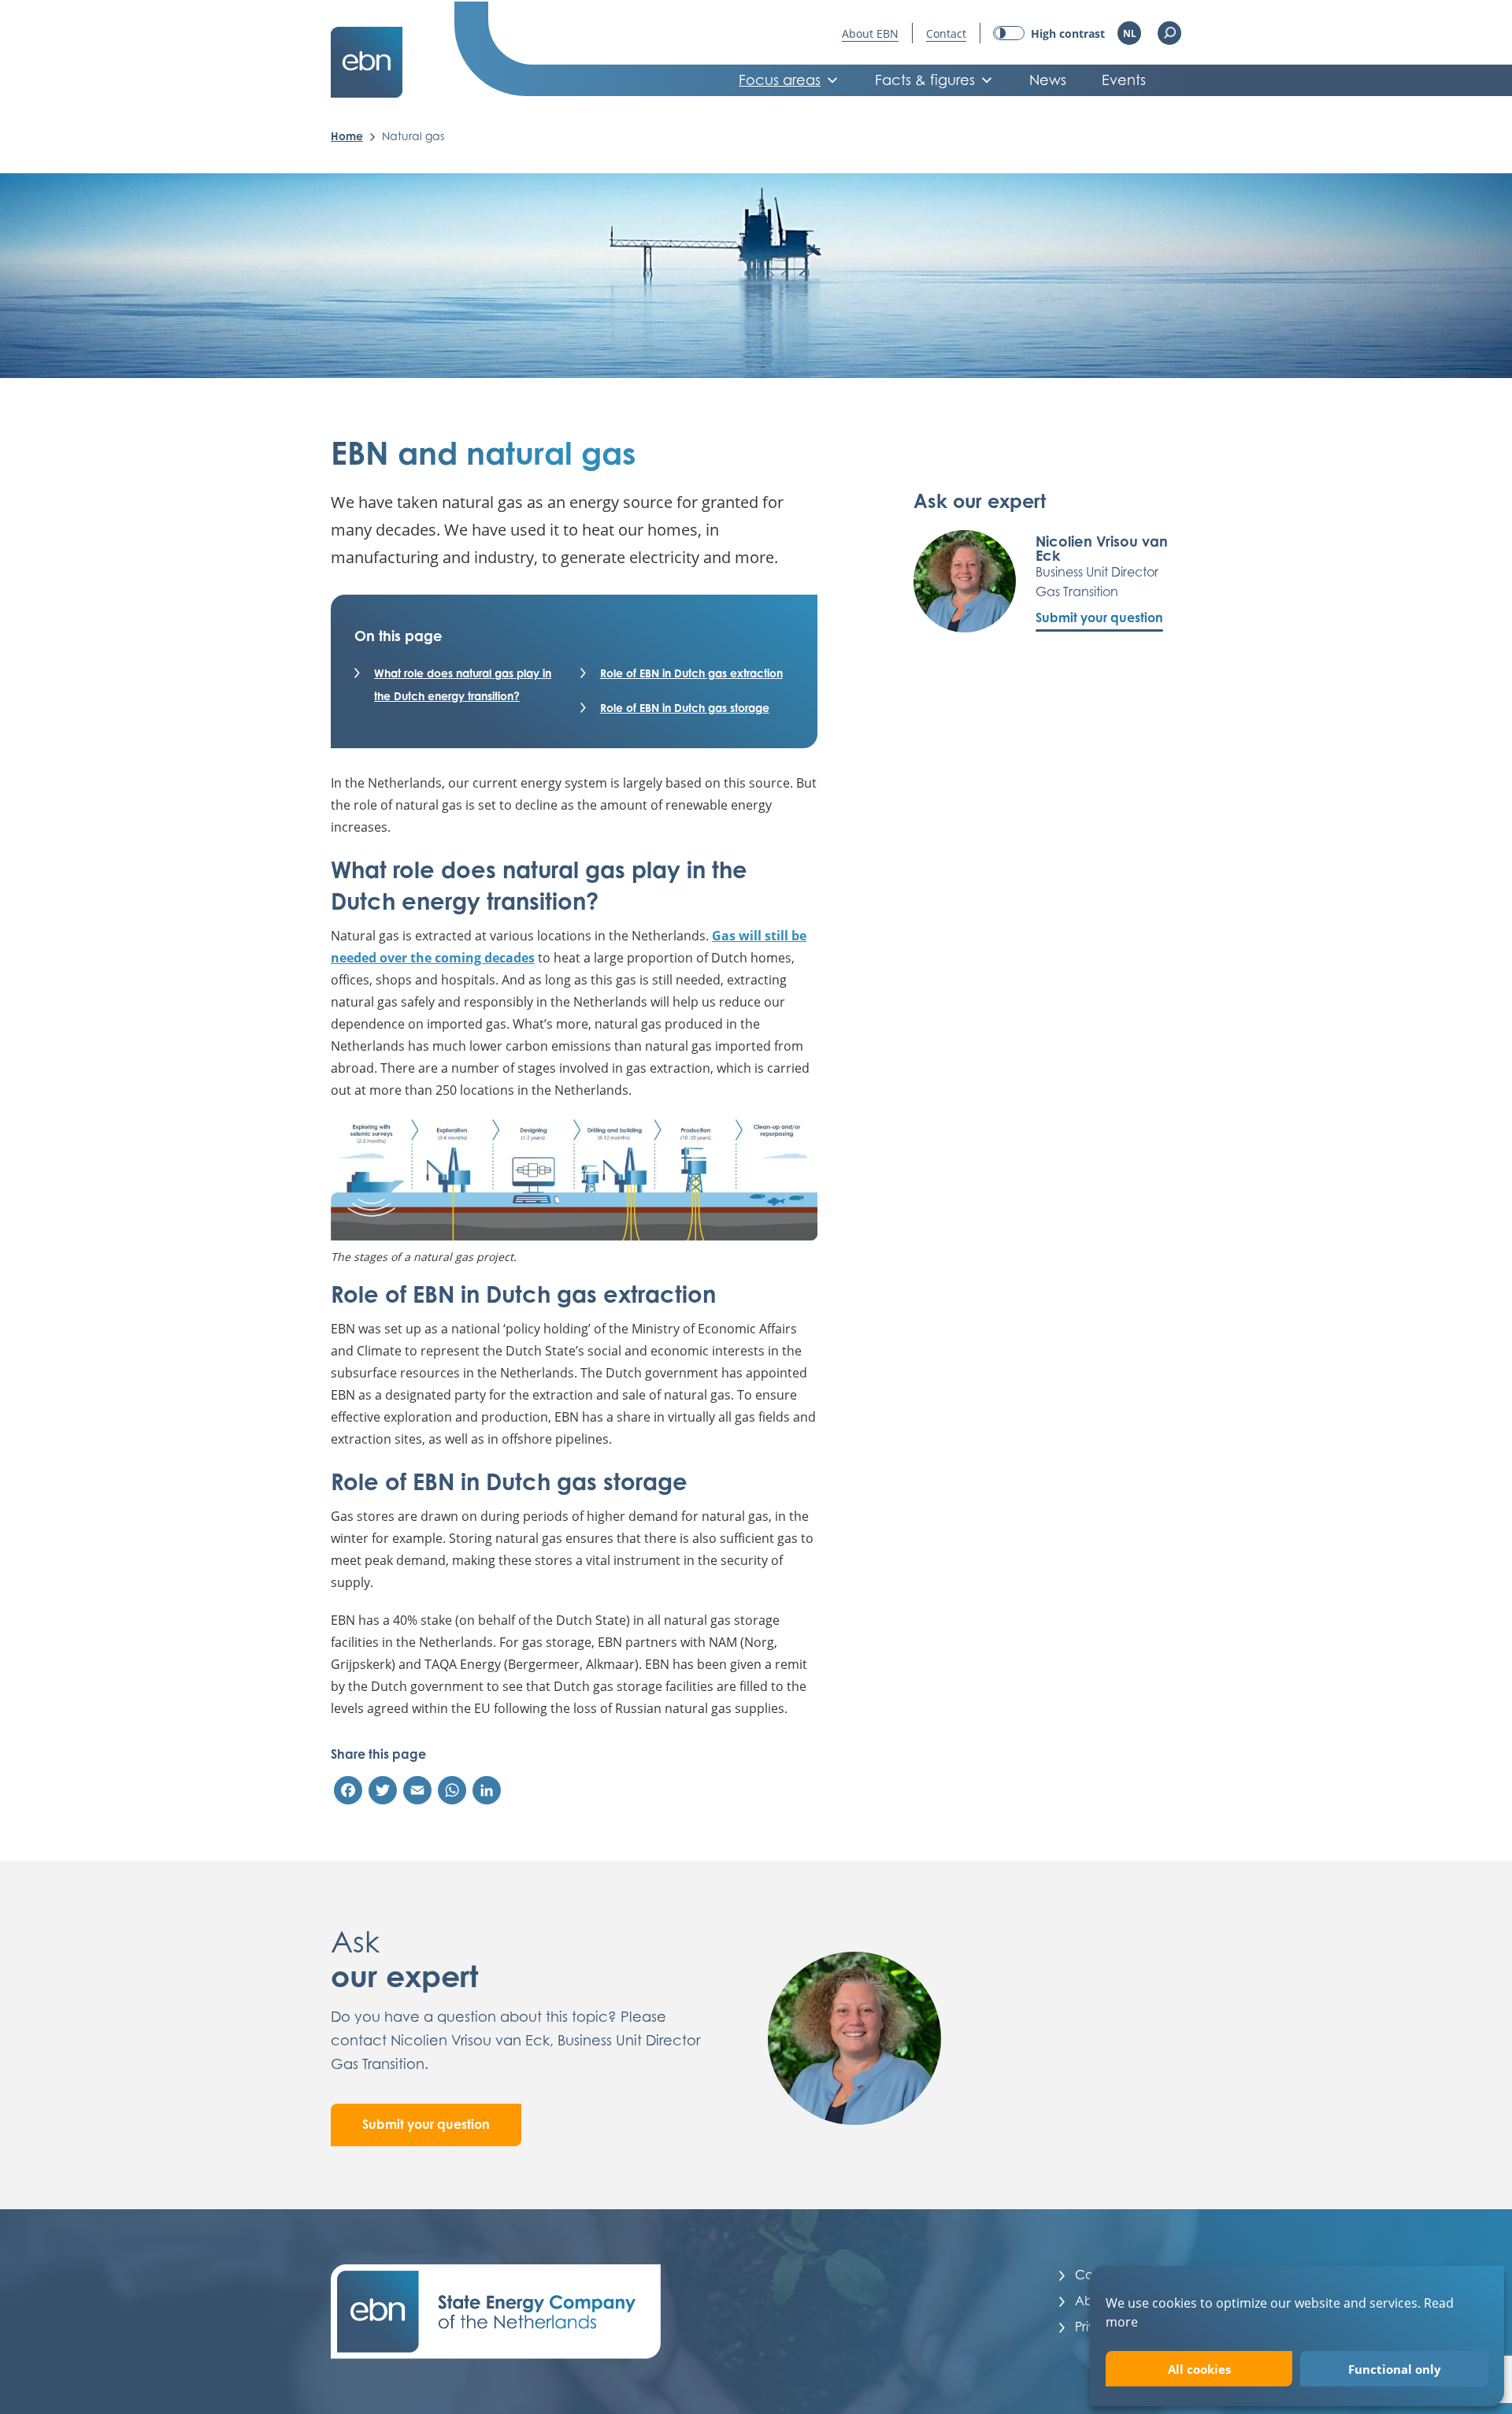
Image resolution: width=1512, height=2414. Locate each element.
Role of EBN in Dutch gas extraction (691, 673)
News (1048, 80)
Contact (946, 33)
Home (347, 136)
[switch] (1049, 33)
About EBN (870, 33)
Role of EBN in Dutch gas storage (685, 708)
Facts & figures (925, 80)
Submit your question (1099, 617)
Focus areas (780, 80)
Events (1124, 80)
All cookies (1199, 2369)
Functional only (1395, 2369)
